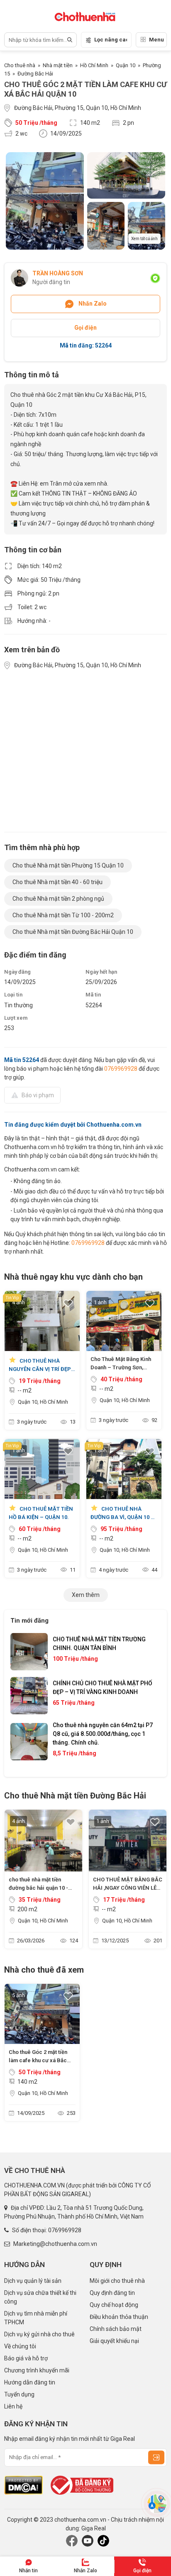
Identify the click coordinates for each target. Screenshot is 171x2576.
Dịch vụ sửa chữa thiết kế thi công (40, 2297)
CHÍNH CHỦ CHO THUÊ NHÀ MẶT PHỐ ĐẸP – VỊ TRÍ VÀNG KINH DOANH (103, 1688)
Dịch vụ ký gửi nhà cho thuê (39, 2334)
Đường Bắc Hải (35, 74)
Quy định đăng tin (112, 2293)
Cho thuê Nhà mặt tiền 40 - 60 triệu (57, 882)
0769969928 (121, 1069)
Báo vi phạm (38, 1095)
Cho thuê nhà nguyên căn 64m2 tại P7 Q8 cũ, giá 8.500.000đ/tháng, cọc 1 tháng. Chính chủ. (103, 1734)
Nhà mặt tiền (58, 65)
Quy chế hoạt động (114, 2305)
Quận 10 (126, 65)
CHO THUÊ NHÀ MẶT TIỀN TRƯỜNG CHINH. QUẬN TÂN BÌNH (99, 1644)
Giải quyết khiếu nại (114, 2341)
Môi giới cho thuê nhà (117, 2281)
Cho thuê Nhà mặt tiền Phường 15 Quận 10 (68, 865)
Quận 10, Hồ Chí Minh (43, 1402)
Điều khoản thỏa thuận (119, 2317)
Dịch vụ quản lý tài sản (33, 2281)
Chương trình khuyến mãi (37, 2370)
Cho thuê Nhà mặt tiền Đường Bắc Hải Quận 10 (73, 932)
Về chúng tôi (20, 2346)
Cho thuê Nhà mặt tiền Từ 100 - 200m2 (63, 915)
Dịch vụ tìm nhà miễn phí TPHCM (36, 2318)
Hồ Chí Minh (94, 65)
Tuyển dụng (19, 2394)
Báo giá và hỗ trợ (26, 2358)
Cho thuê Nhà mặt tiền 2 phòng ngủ (58, 899)
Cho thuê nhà (20, 65)
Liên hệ (13, 2406)
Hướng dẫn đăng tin (30, 2382)
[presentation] (25, 1700)
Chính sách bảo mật (116, 2329)
